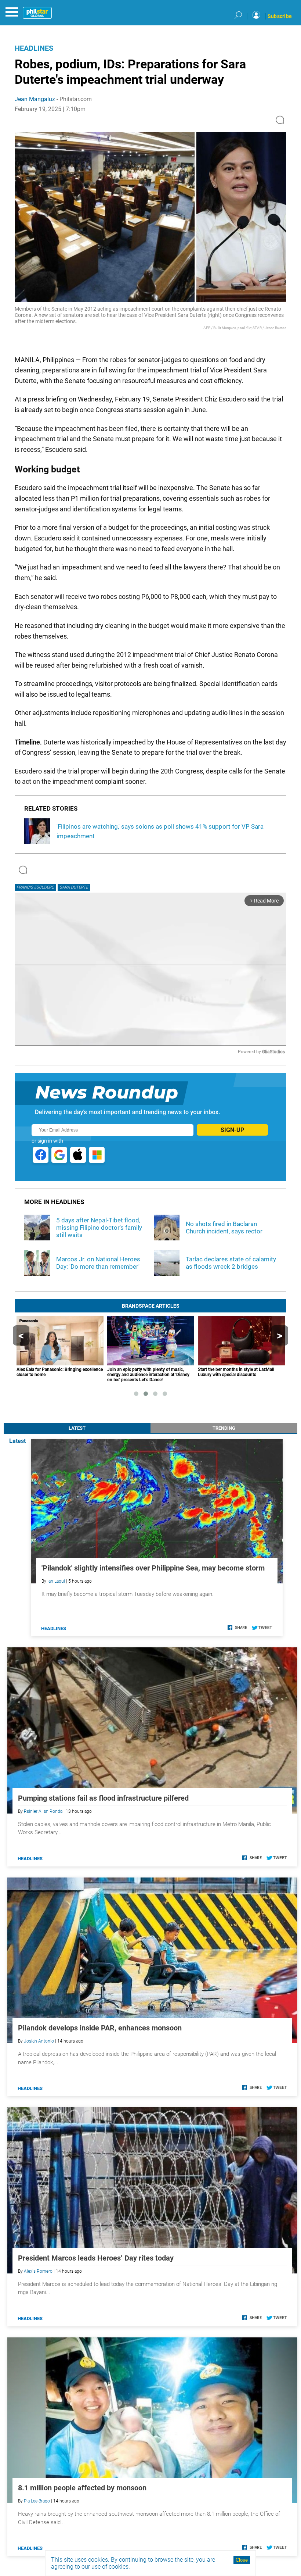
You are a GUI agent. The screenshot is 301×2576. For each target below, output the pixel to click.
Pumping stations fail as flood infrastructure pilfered (103, 1798)
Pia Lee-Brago (37, 2501)
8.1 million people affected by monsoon (82, 2488)
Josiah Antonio (39, 2041)
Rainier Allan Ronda (43, 1811)
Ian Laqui (56, 1581)
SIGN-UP (232, 1130)
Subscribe (280, 16)
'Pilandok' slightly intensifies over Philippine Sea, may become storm (153, 1568)
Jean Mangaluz (35, 99)
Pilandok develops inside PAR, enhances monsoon (100, 2028)
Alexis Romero (38, 2271)
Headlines (34, 48)
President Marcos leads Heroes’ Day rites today (96, 2258)
